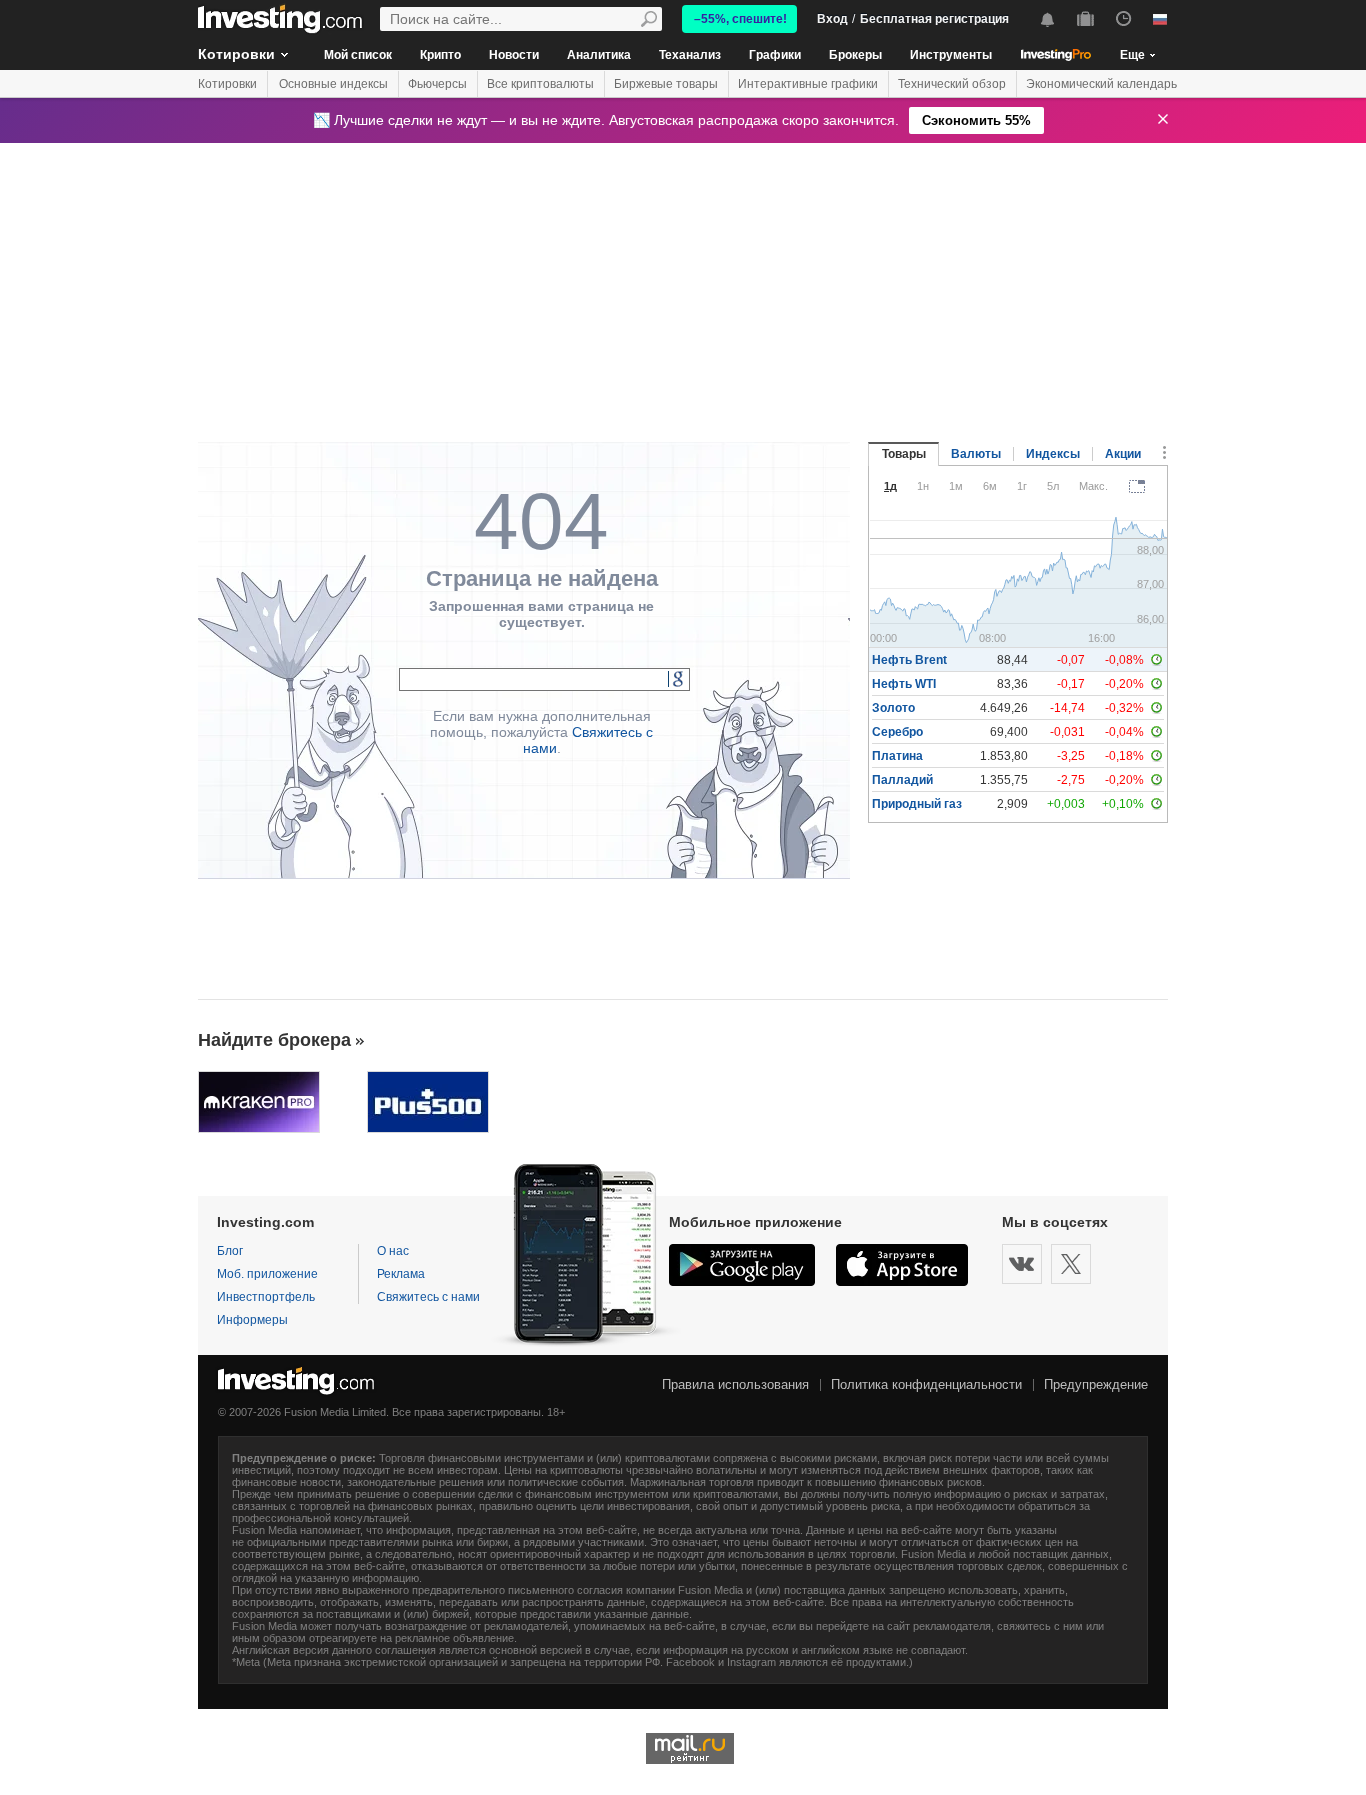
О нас (393, 1251)
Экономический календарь (1101, 84)
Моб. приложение (267, 1274)
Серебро (897, 732)
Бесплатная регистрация (934, 19)
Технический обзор (952, 84)
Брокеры (855, 55)
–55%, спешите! (740, 19)
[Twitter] (1071, 1264)
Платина (897, 756)
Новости (514, 55)
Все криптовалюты (540, 84)
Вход (832, 19)
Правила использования (735, 1384)
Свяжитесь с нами (428, 1297)
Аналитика (599, 55)
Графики (775, 55)
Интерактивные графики (808, 84)
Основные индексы (333, 84)
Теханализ (690, 55)
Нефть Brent (909, 660)
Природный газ (917, 804)
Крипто (440, 55)
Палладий (902, 780)
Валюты (976, 454)
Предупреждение (1096, 1384)
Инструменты (951, 55)
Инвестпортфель (266, 1297)
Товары (904, 454)
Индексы (1053, 454)
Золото (893, 708)
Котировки (236, 54)
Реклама (401, 1274)
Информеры (252, 1320)
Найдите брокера (274, 1040)
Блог (230, 1251)
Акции (1123, 454)
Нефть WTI (904, 684)
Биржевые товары (666, 84)
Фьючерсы (437, 84)
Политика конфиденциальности (926, 1384)
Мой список (358, 55)
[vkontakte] (1022, 1264)
